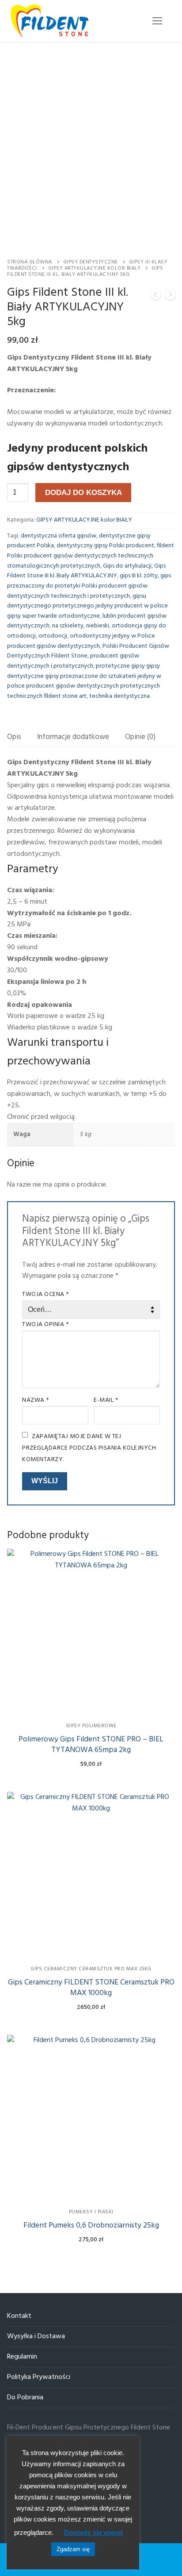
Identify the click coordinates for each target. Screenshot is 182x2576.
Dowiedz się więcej (93, 2532)
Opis (14, 737)
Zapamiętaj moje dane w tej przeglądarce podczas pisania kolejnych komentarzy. (89, 1448)
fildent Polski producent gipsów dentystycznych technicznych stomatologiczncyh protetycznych (91, 556)
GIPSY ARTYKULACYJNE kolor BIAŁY (95, 268)
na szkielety (68, 626)
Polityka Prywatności (39, 2377)
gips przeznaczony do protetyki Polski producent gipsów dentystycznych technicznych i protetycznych (89, 586)
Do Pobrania (25, 2398)
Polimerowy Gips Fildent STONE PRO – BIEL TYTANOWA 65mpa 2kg (91, 1745)
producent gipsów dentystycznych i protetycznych (73, 661)
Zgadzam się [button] (73, 2549)
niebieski (98, 626)
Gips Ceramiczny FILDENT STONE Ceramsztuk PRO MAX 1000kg (91, 1988)
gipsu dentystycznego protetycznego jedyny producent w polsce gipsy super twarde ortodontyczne (87, 606)
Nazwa (36, 1400)
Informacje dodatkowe (73, 737)
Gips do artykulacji (127, 566)
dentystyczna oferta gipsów (59, 536)
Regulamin (22, 2357)
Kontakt (19, 2316)
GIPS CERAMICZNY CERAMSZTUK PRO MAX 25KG (91, 1969)
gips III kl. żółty (139, 576)
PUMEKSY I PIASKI (91, 2212)
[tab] (14, 737)
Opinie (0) (140, 737)
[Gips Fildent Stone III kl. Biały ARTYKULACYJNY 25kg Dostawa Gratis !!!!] (155, 297)
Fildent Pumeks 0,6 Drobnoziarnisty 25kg (91, 2226)
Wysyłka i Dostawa (36, 2337)
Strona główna (30, 262)
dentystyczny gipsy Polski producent (105, 546)
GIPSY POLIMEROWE (91, 1726)
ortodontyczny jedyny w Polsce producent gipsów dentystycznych (81, 641)
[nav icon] (157, 21)
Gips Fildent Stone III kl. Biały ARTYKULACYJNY (86, 571)
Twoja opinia (45, 1325)
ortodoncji (53, 636)
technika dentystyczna (119, 696)
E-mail (106, 1400)
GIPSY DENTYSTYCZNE (91, 262)
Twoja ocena (45, 1294)
